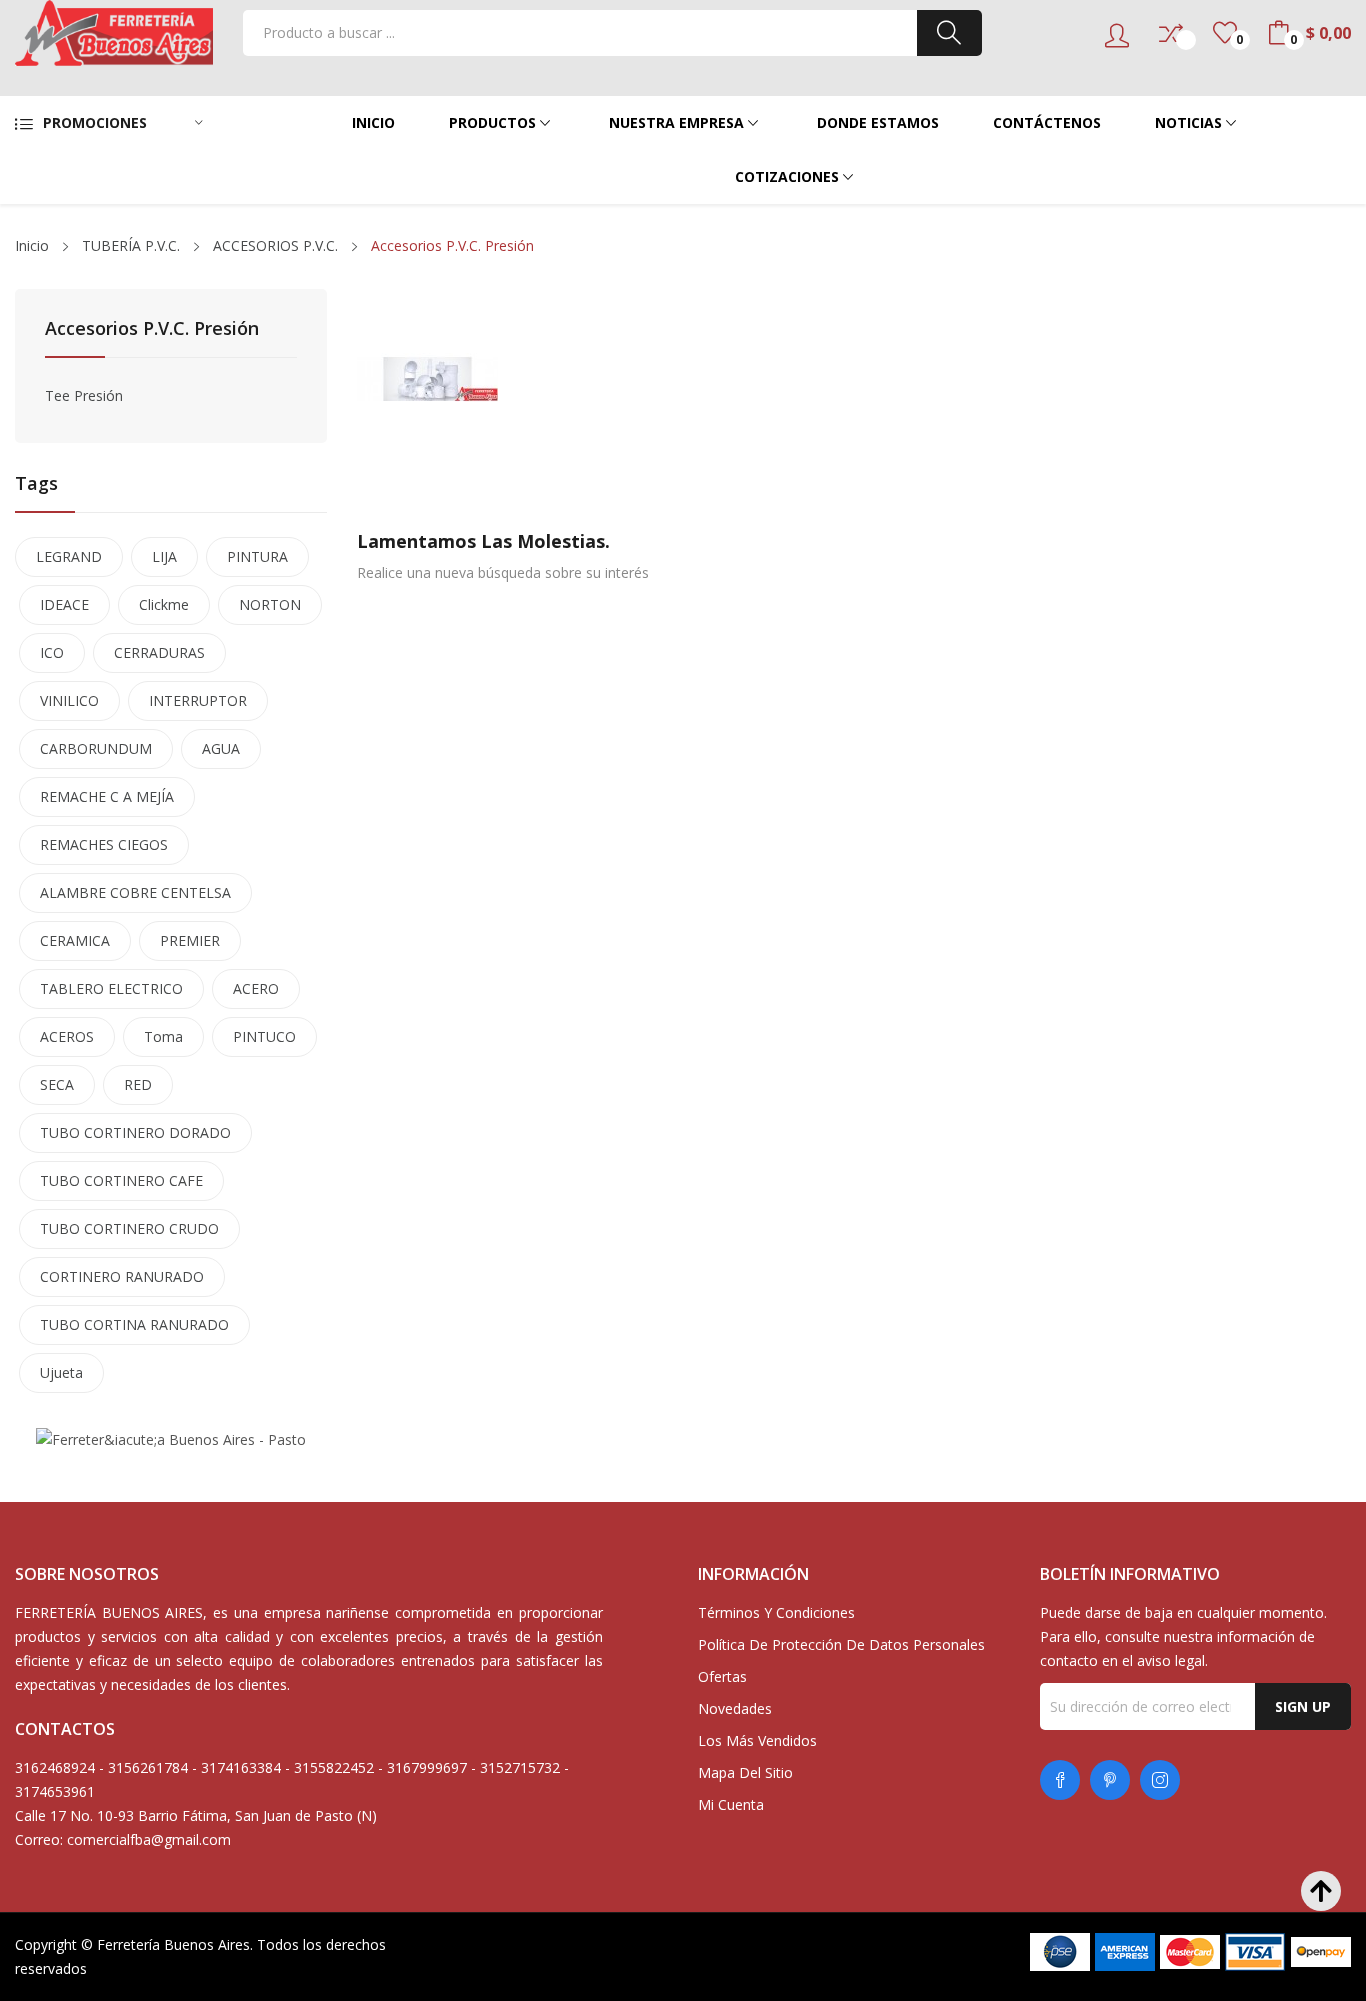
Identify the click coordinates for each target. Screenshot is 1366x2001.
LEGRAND (69, 556)
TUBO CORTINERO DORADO (135, 1132)
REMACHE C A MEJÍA (107, 796)
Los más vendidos (757, 1740)
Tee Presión (84, 395)
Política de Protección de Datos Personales (841, 1644)
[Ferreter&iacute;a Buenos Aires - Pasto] (171, 1438)
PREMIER (190, 940)
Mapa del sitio (745, 1772)
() (1225, 33)
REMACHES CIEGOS (104, 844)
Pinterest (1110, 1780)
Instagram (1160, 1780)
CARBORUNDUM (96, 748)
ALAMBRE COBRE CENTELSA (135, 892)
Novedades (735, 1708)
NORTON (270, 604)
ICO (52, 652)
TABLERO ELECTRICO (111, 988)
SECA (57, 1084)
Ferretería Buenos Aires (173, 1944)
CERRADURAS (159, 652)
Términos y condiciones (776, 1612)
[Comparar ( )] (1171, 33)
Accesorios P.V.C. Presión (152, 329)
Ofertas (722, 1676)
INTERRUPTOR (198, 700)
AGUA (221, 748)
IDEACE (64, 604)
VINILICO (69, 700)
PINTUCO (264, 1036)
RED (138, 1084)
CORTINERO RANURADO (122, 1276)
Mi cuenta (731, 1804)
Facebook (1060, 1780)
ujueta (61, 1372)
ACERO (256, 988)
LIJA (164, 556)
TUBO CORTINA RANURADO (134, 1324)
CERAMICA (75, 940)
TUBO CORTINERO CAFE (121, 1180)
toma (163, 1036)
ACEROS (67, 1036)
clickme (164, 604)
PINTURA (257, 556)
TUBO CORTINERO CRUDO (129, 1228)
